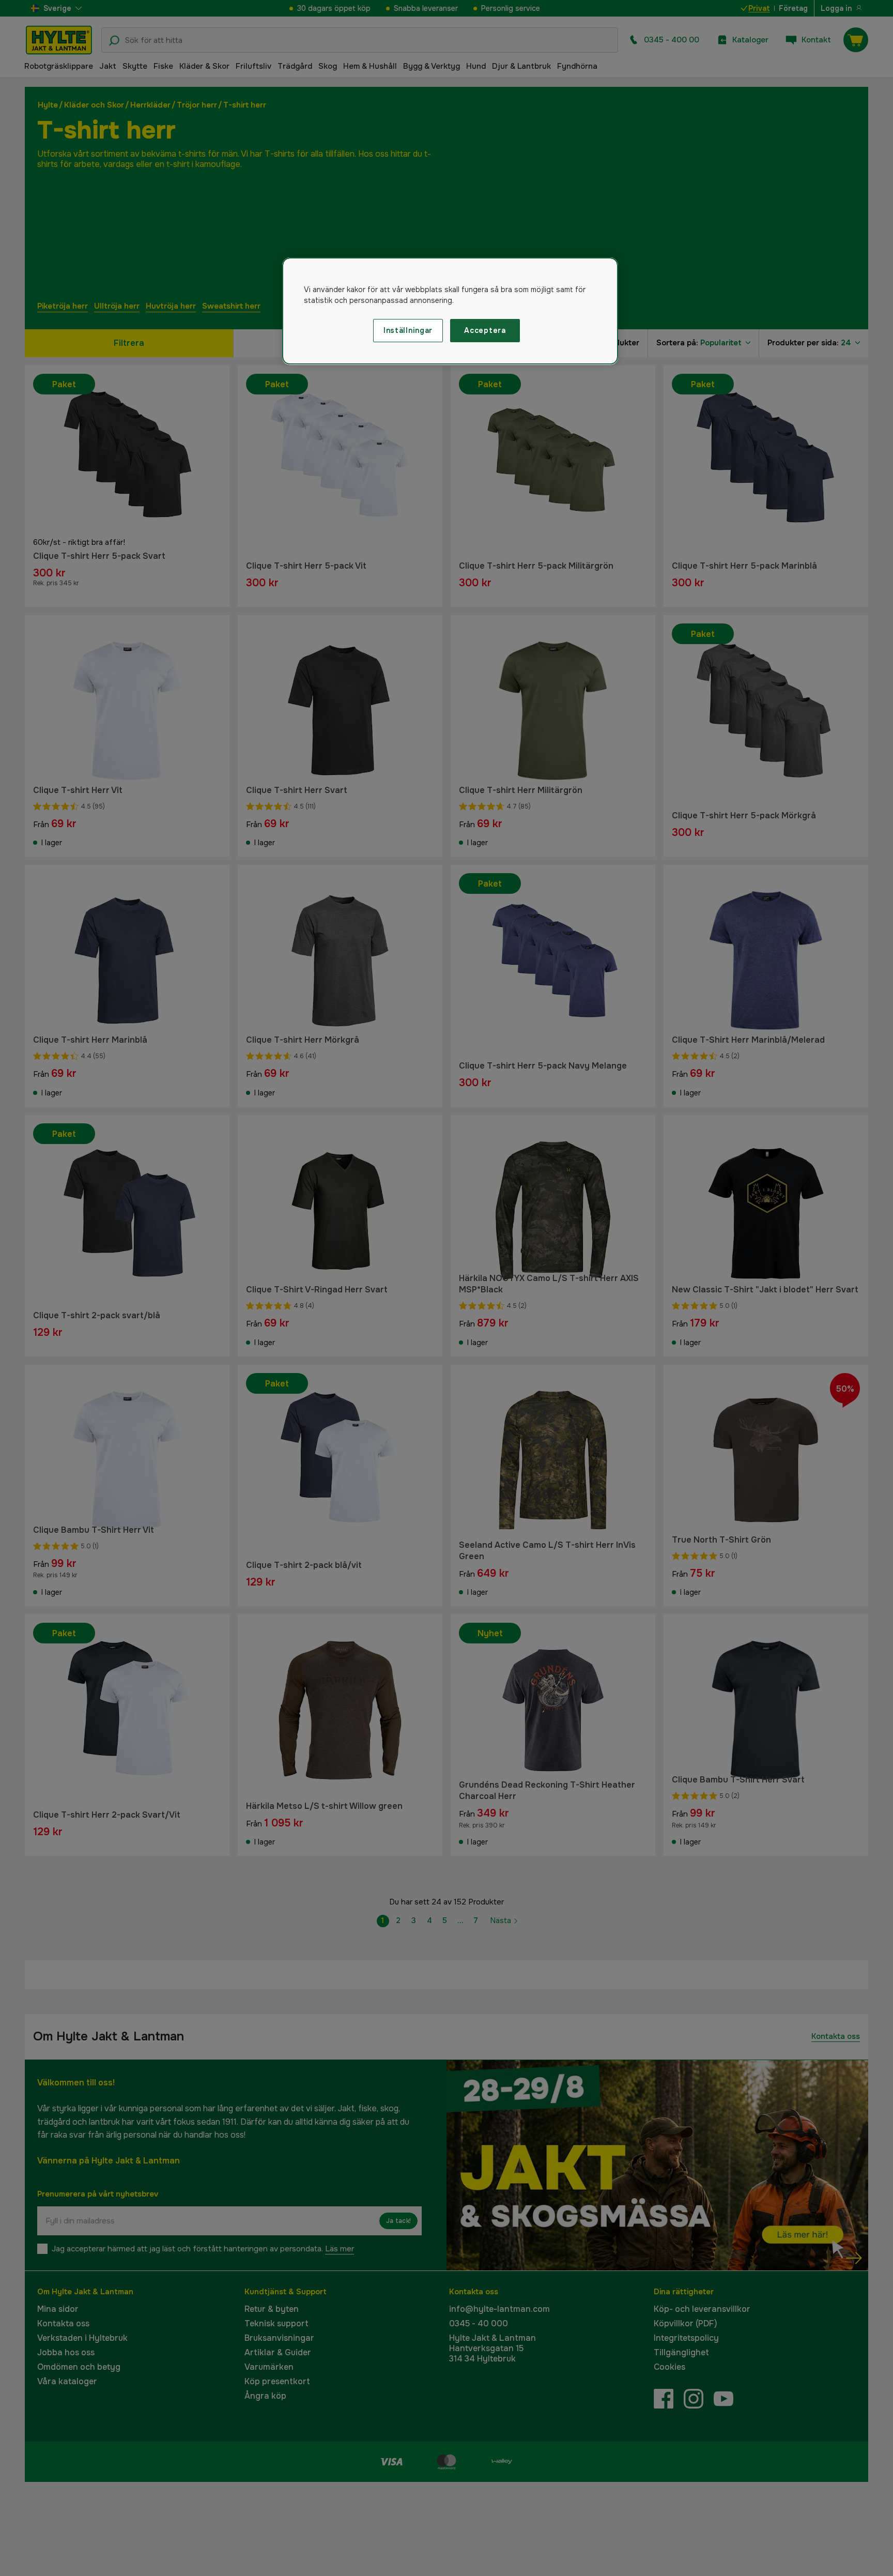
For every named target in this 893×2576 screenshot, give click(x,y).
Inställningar (408, 330)
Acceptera (485, 330)
